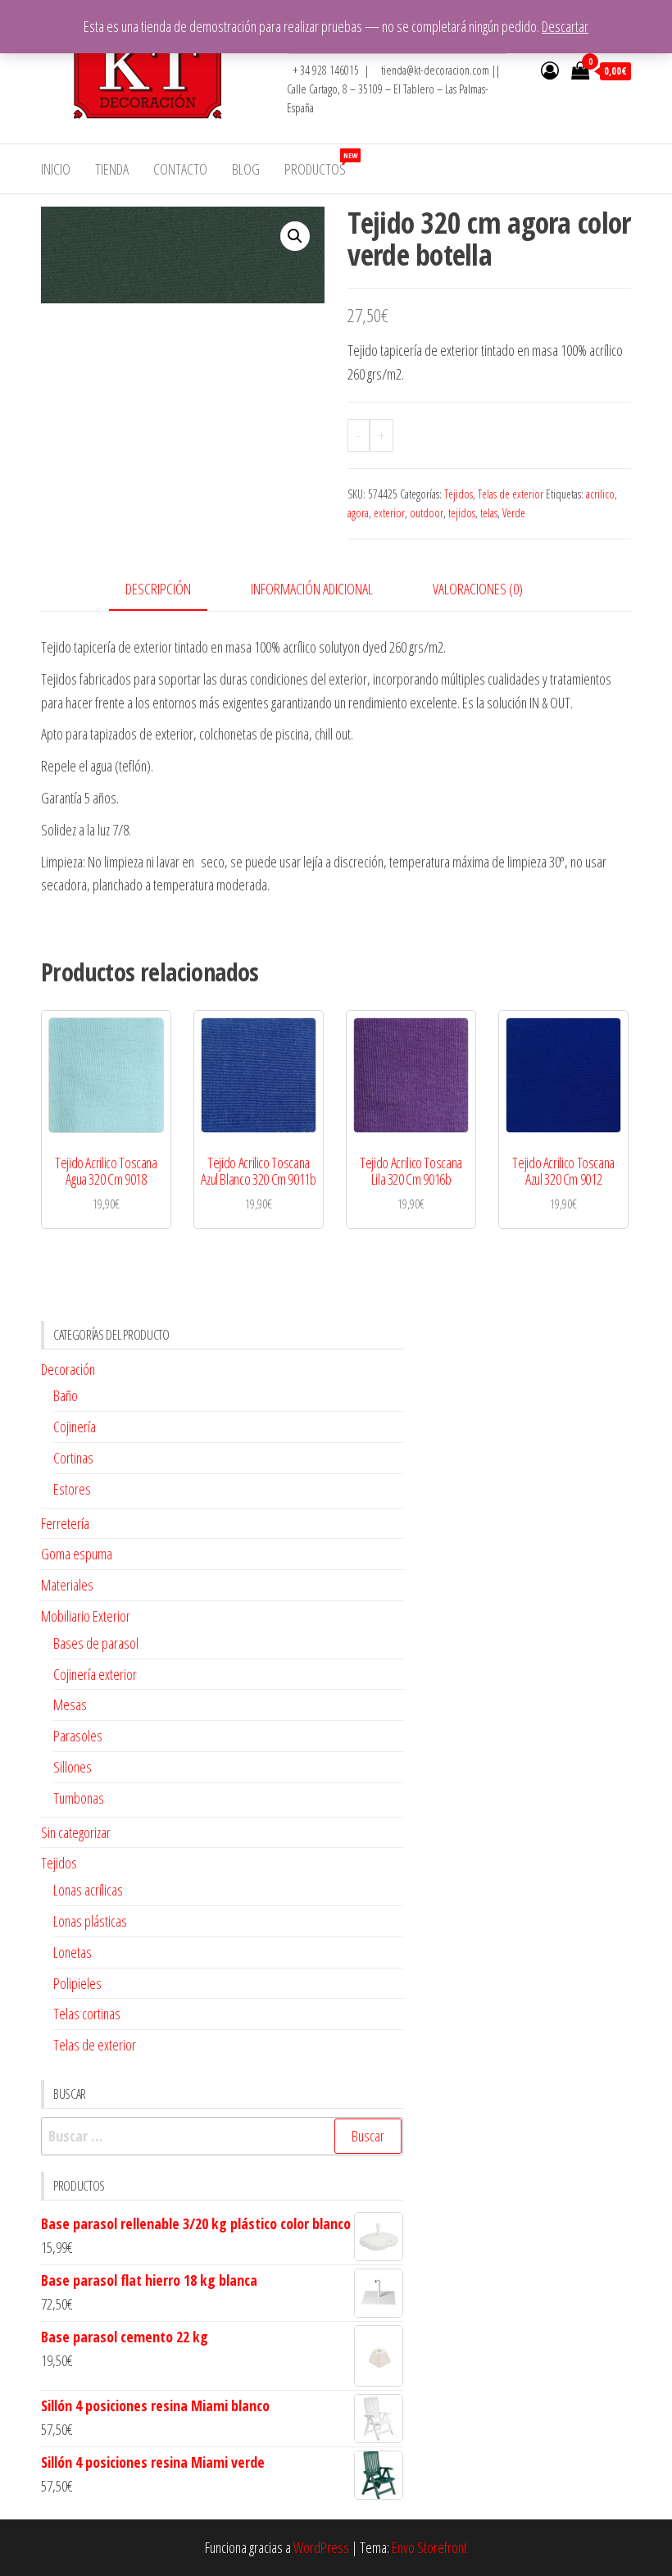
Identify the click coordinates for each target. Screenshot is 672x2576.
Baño (66, 1395)
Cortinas (73, 1458)
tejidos (462, 513)
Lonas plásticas (90, 1921)
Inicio (56, 169)
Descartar (565, 26)
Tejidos (459, 494)
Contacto (180, 169)
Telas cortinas (87, 2014)
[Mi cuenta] (550, 70)
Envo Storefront (429, 2547)
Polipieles (77, 1983)
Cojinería (75, 1427)
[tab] (170, 590)
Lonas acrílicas (88, 1890)
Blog (246, 169)
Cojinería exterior (95, 1674)
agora (358, 513)
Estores (72, 1489)
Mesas (70, 1704)
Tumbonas (79, 1798)
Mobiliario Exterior (86, 1616)
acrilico (600, 494)
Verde (514, 513)
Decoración (68, 1369)
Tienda (112, 169)
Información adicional (312, 589)
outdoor (427, 513)
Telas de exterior (511, 494)
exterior (389, 513)
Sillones (73, 1767)
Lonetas (73, 1952)
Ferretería (65, 1523)
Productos (321, 164)
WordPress (321, 2547)
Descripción (158, 589)
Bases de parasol (96, 1643)
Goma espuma (77, 1554)
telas (489, 513)
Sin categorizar (76, 1832)
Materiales (67, 1585)
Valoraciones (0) (478, 589)
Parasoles (78, 1736)
